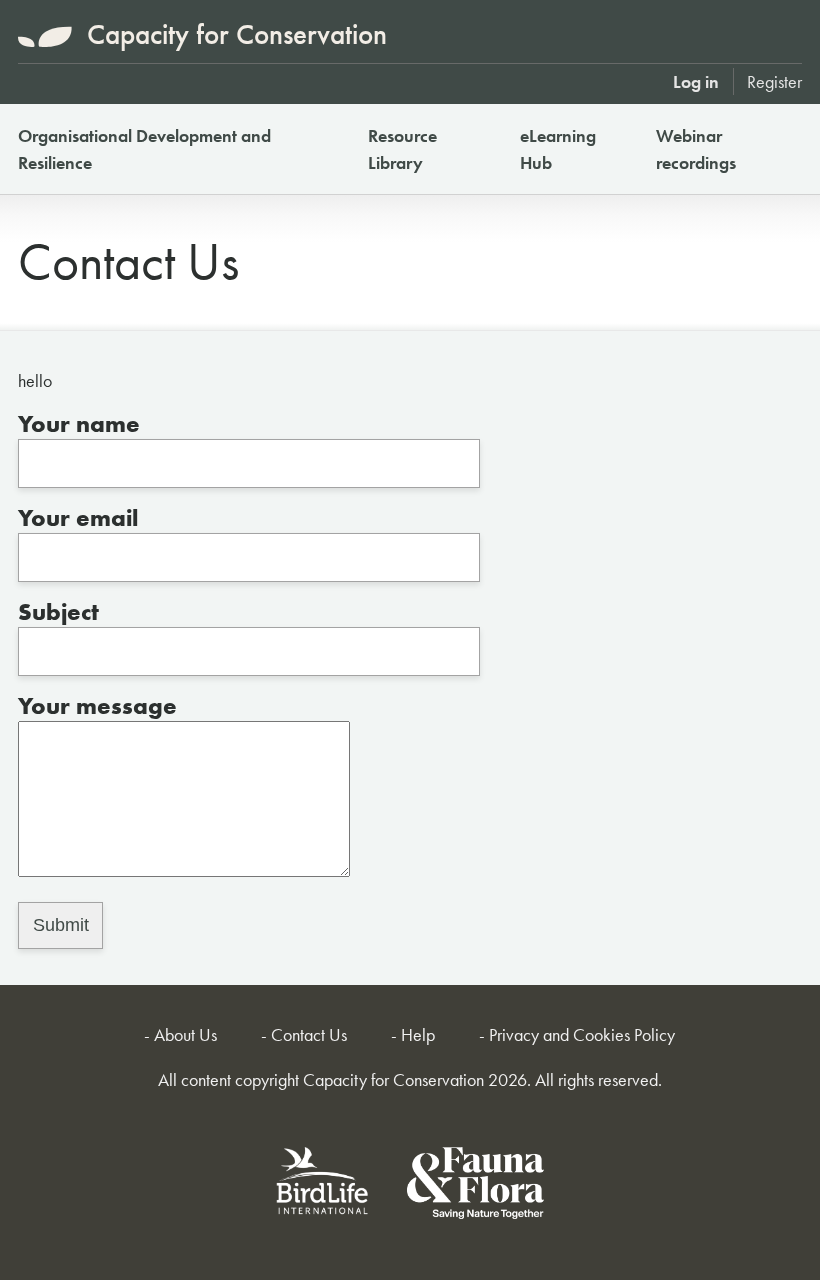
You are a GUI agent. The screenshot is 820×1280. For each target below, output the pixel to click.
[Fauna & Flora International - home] (475, 1186)
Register (774, 81)
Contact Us (309, 1034)
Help (418, 1034)
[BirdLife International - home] (323, 1186)
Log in (696, 81)
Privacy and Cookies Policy (582, 1034)
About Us (185, 1034)
